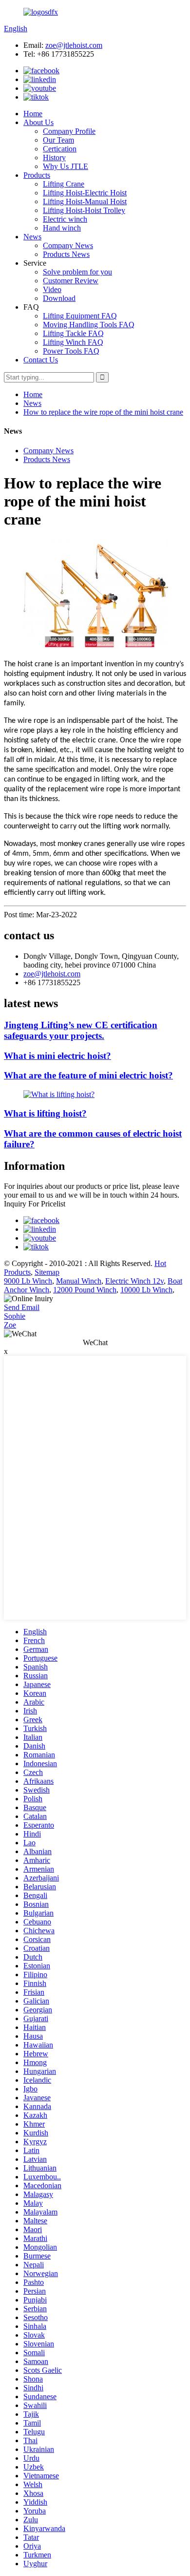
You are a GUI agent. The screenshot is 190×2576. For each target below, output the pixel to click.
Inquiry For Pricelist (35, 1204)
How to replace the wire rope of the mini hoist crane (103, 412)
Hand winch (62, 228)
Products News (66, 254)
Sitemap (47, 1272)
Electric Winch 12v (134, 1281)
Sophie (15, 1316)
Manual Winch (79, 1281)
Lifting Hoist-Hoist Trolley (84, 210)
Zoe (10, 1325)
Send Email (22, 1307)
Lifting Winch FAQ (73, 342)
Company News (68, 245)
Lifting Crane (64, 184)
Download (59, 298)
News (32, 237)
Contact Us (41, 360)
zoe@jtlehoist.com (74, 45)
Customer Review (71, 281)
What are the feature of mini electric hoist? (88, 1075)
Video (52, 289)
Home (33, 114)
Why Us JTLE (66, 166)
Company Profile (69, 131)
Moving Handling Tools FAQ (89, 325)
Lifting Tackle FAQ (73, 333)
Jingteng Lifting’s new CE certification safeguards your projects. (81, 1030)
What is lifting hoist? (45, 1113)
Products (37, 175)
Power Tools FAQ (71, 351)
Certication (60, 149)
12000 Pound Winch (85, 1290)
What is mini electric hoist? (57, 1056)
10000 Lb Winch (146, 1290)
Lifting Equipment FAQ (80, 316)
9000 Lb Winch (28, 1281)
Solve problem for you (77, 272)
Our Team (58, 140)
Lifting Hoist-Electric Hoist (85, 193)
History (54, 158)
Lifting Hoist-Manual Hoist (85, 201)
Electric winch (65, 219)
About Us (38, 122)
